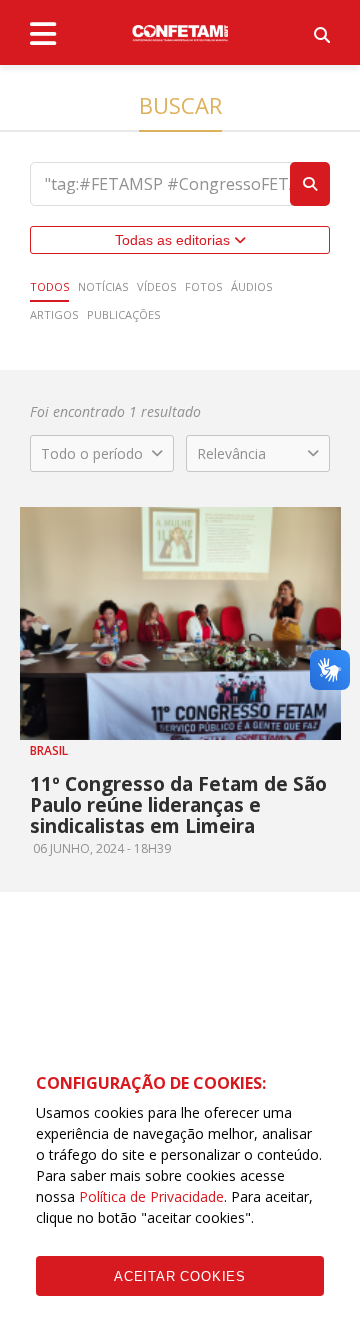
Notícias (103, 286)
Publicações (123, 314)
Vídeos (156, 286)
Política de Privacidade (151, 1196)
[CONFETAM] (180, 32)
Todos (49, 286)
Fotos (203, 286)
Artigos (54, 314)
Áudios (251, 286)
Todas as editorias (174, 240)
